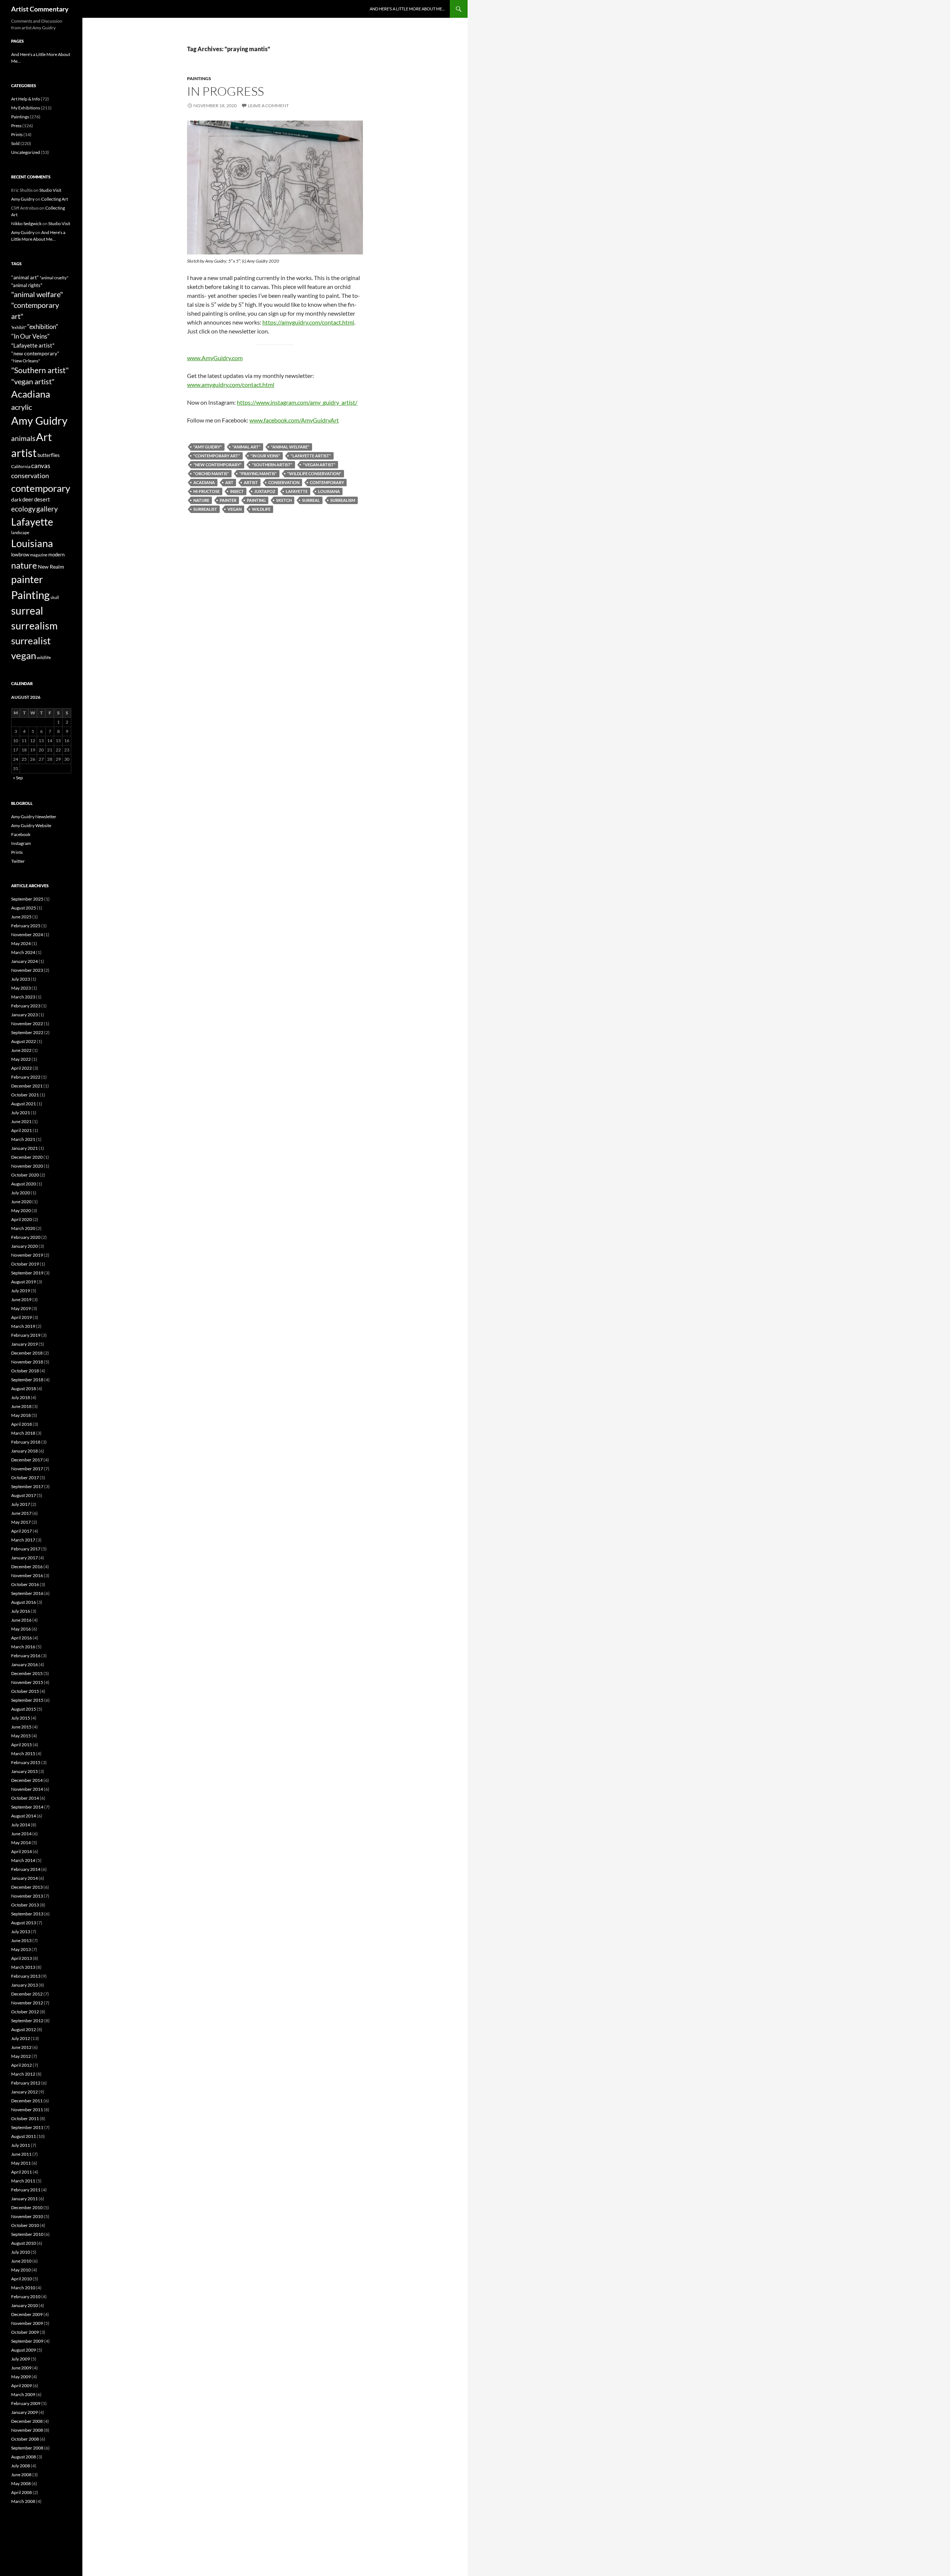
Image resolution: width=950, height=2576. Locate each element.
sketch (284, 500)
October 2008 (25, 2439)
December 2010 (27, 2207)
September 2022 (27, 1032)
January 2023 (24, 1015)
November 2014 (27, 1789)
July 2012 (21, 2038)
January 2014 (24, 1878)
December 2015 (27, 1673)
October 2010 (25, 2225)
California (21, 466)
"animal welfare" (290, 447)
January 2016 (24, 1664)
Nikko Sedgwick (26, 223)
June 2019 (21, 1299)
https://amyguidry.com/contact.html (308, 322)
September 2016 (27, 1593)
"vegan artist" (319, 465)
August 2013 (24, 1923)
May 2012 (21, 2056)
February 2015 (26, 1762)
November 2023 (27, 970)
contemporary (327, 482)
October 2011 (25, 2118)
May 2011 (21, 2163)
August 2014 (24, 1816)
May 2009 (21, 2377)
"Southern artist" (272, 465)
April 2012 (22, 2065)
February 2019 (26, 1335)
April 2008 (22, 2492)
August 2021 (24, 1104)
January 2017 (24, 1558)
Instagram (21, 843)
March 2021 (23, 1139)
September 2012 (27, 2021)
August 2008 (24, 2457)
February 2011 (26, 2190)
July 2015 (21, 1718)
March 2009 (23, 2394)
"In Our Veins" (265, 456)
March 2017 (23, 1540)
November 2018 (27, 1362)
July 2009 (21, 2359)
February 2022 (26, 1077)
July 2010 (21, 2252)
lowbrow (20, 555)
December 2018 (27, 1353)
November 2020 (27, 1166)
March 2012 (23, 2074)
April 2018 (22, 1424)
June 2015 (21, 1727)
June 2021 (21, 1121)
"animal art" (246, 447)
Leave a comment (268, 106)
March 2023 (23, 997)
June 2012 (21, 2047)
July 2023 (21, 979)
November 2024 (27, 935)
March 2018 (23, 1433)
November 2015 (27, 1682)
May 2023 (21, 988)
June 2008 (21, 2475)
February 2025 (26, 926)
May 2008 (21, 2483)
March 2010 (23, 2288)
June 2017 (21, 1513)
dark (16, 499)
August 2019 (24, 1282)
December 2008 (27, 2421)
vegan (235, 509)
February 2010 (26, 2297)
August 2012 (24, 2029)
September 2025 (27, 899)
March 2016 (23, 1647)
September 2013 (27, 1914)
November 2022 (27, 1024)
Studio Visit (50, 190)
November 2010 (27, 2216)
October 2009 (25, 2332)
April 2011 (22, 2172)
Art (229, 482)
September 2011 (27, 2127)
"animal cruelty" (54, 278)
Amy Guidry (23, 199)
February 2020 (26, 1237)
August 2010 (24, 2243)
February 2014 (26, 1869)
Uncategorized (26, 152)
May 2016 (21, 1629)
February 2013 (26, 1976)
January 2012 (24, 2092)
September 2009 (27, 2341)
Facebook (21, 834)
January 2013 (24, 1985)
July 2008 (21, 2466)
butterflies (49, 455)
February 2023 (26, 1006)
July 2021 (21, 1113)
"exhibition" (43, 327)
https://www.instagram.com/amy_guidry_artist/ (297, 402)
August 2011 (24, 2136)
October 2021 (25, 1095)
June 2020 (21, 1202)
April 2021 (22, 1130)
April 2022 (22, 1068)
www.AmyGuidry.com (215, 358)
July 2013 (21, 1932)
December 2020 (27, 1157)
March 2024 (23, 952)
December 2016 (27, 1567)
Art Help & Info (26, 99)
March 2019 (23, 1326)
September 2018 (27, 1380)
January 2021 (24, 1148)
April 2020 (22, 1219)
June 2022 (21, 1050)
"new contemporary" (217, 465)
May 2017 (21, 1522)
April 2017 (22, 1531)
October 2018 (25, 1371)
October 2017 (25, 1478)
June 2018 (21, 1406)
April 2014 (22, 1851)
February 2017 (26, 1549)
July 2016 (21, 1611)
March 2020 (23, 1228)
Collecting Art (55, 199)
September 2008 (27, 2448)
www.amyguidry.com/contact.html (231, 384)
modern (56, 555)
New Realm (51, 567)
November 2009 (27, 2323)
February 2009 (26, 2403)
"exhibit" (19, 327)
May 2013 (21, 1949)
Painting (256, 500)
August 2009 (24, 2350)
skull (55, 597)
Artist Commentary (40, 9)
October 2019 (25, 1264)
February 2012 (26, 2083)
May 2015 (21, 1736)
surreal (311, 500)
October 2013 (25, 1905)
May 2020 (21, 1210)
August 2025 (24, 908)
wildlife (261, 509)
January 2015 (24, 1771)
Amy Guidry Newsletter (34, 817)
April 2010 (22, 2279)
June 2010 (21, 2261)
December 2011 (27, 2101)
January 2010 (24, 2305)
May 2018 (21, 1415)
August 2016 (24, 1602)
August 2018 (24, 1389)
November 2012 (27, 2003)
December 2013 (27, 1887)
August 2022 (24, 1041)
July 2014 (21, 1825)
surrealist (205, 509)
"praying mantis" (258, 473)
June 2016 (21, 1620)
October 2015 (25, 1691)
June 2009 (21, 2368)
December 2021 (27, 1086)
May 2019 (21, 1308)
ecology (23, 509)
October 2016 (25, 1584)
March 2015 (23, 1753)
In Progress (225, 91)
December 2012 (27, 1994)
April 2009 (22, 2386)
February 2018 (26, 1442)
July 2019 (21, 1291)
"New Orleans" (26, 361)
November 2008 (27, 2430)
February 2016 (26, 1656)
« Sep (18, 778)
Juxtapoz (265, 491)
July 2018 (21, 1397)
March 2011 (23, 2181)
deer (28, 499)
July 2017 (21, 1504)
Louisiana (329, 491)
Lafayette (297, 491)
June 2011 (21, 2154)
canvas (41, 466)
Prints (17, 134)
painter (228, 500)
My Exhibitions (26, 108)
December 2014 (27, 1780)
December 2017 (27, 1460)
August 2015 (24, 1709)
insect (237, 491)
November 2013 (27, 1896)
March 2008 (23, 2501)
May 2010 (21, 2270)
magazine (39, 555)
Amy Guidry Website (31, 825)
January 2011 (24, 2199)
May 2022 (21, 1059)
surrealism (343, 500)
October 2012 (25, 2012)
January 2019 (24, 1344)
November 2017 (27, 1469)
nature (201, 500)
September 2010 (27, 2234)
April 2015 (22, 1745)
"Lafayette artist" (311, 456)
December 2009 (27, 2314)
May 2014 (21, 1843)
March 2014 (23, 1860)
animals (23, 438)
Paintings (199, 78)
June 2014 (21, 1834)
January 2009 (24, 2412)
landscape (20, 532)
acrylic (22, 407)
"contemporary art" (217, 456)
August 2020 (24, 1184)
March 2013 (23, 1967)
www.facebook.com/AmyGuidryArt (294, 420)
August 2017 (24, 1495)
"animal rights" (27, 285)
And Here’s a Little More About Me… (407, 9)
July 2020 (21, 1193)
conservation (284, 482)
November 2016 (27, 1575)
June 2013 (21, 1940)
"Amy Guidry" (208, 447)
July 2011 (21, 2145)
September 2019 (27, 1273)
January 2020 (24, 1246)
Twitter (18, 861)
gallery (47, 509)
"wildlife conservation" (314, 473)
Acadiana (204, 482)
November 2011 (27, 2110)
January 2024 (24, 961)
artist (251, 482)
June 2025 (21, 917)
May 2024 (21, 943)
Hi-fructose (207, 491)
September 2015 (27, 1700)
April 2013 (22, 1958)
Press (16, 126)
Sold (15, 143)
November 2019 (27, 1255)
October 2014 (25, 1798)
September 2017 (27, 1486)
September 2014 (27, 1807)
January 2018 (24, 1451)
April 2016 (22, 1638)
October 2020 (25, 1175)
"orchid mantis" (211, 473)
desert (42, 499)
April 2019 (22, 1317)
